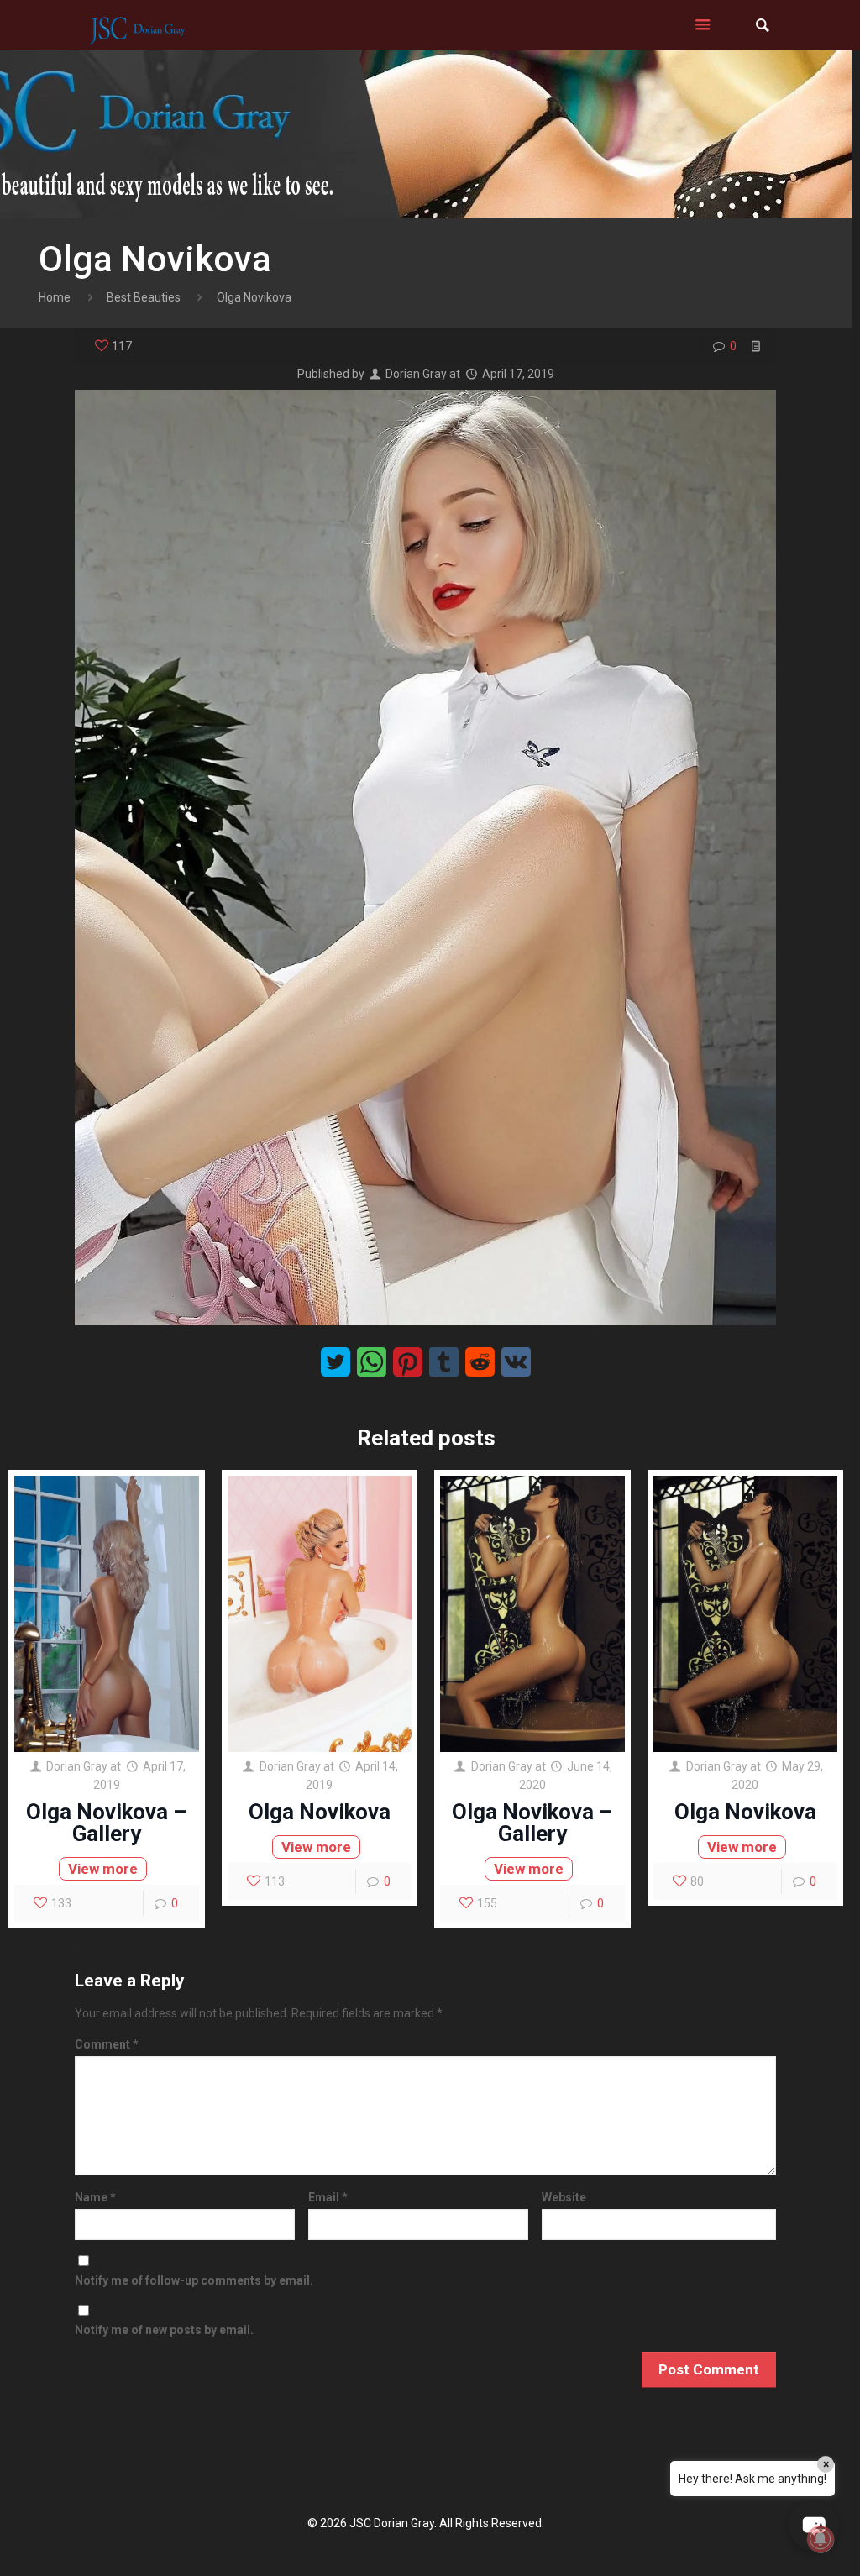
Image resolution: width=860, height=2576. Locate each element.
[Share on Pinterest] (408, 1362)
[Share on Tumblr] (444, 1362)
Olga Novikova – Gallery (106, 1823)
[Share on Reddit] (480, 1362)
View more (103, 1869)
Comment (107, 2044)
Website (564, 2197)
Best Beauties (144, 297)
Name (95, 2197)
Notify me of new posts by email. (164, 2330)
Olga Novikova (320, 1812)
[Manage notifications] (821, 2539)
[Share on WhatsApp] (372, 1362)
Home (55, 297)
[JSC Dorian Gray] (137, 25)
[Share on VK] (516, 1362)
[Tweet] (336, 1362)
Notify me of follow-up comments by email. (194, 2280)
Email (328, 2197)
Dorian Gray (416, 374)
